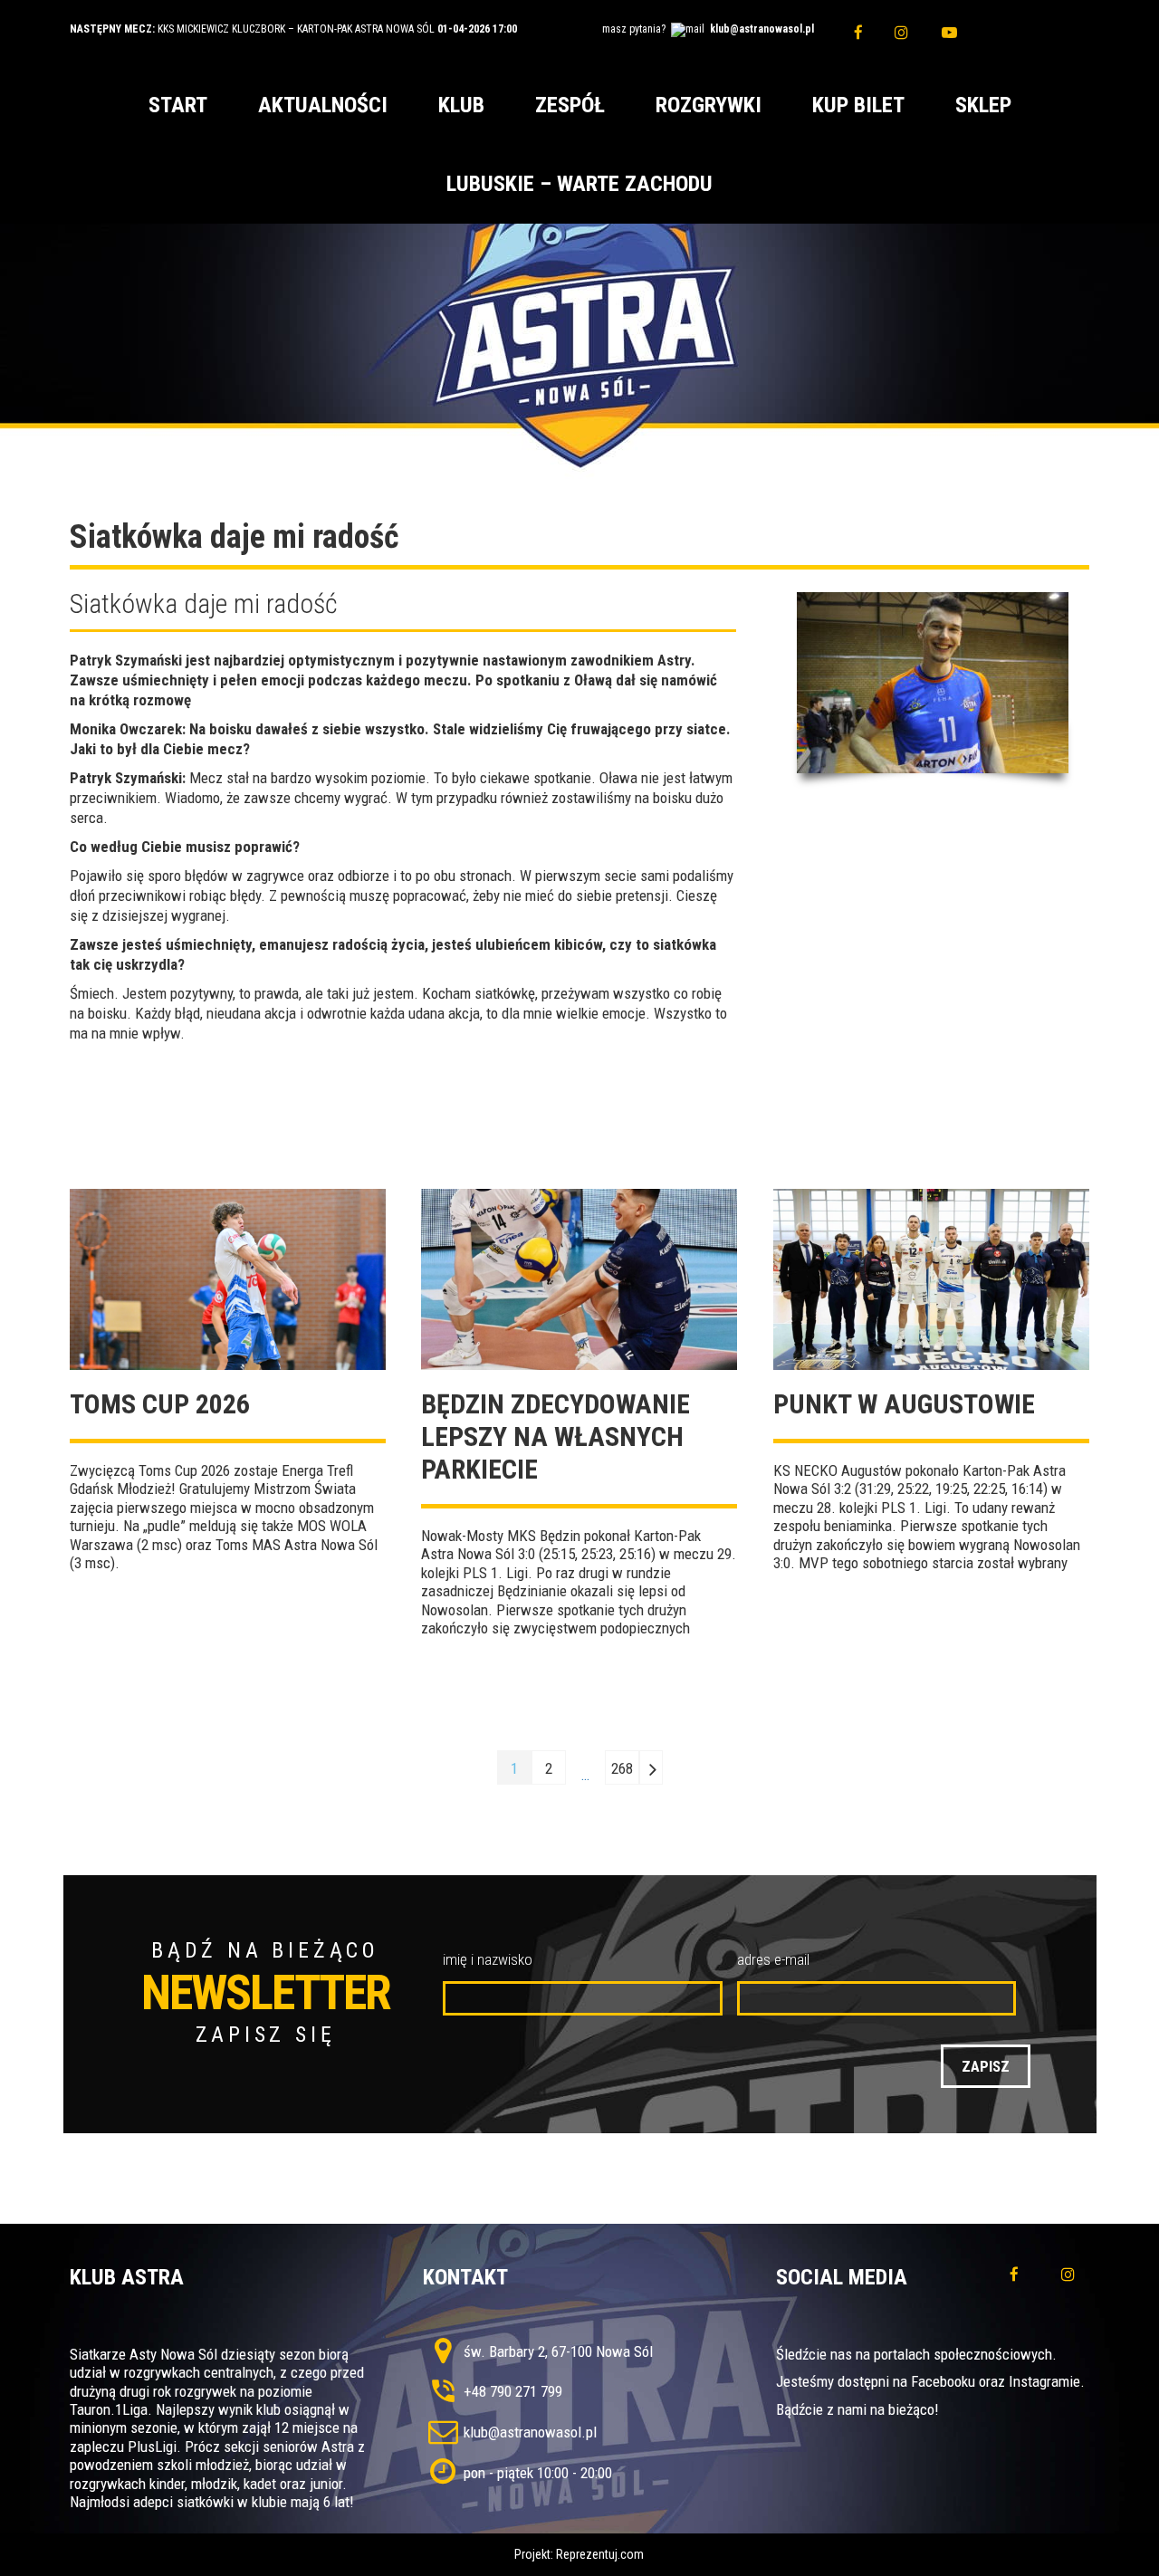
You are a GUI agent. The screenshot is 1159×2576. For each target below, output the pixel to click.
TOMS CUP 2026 (160, 1404)
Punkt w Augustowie (904, 1404)
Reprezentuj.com (600, 2554)
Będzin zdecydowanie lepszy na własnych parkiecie (556, 1436)
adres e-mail (773, 1959)
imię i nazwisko (488, 1959)
